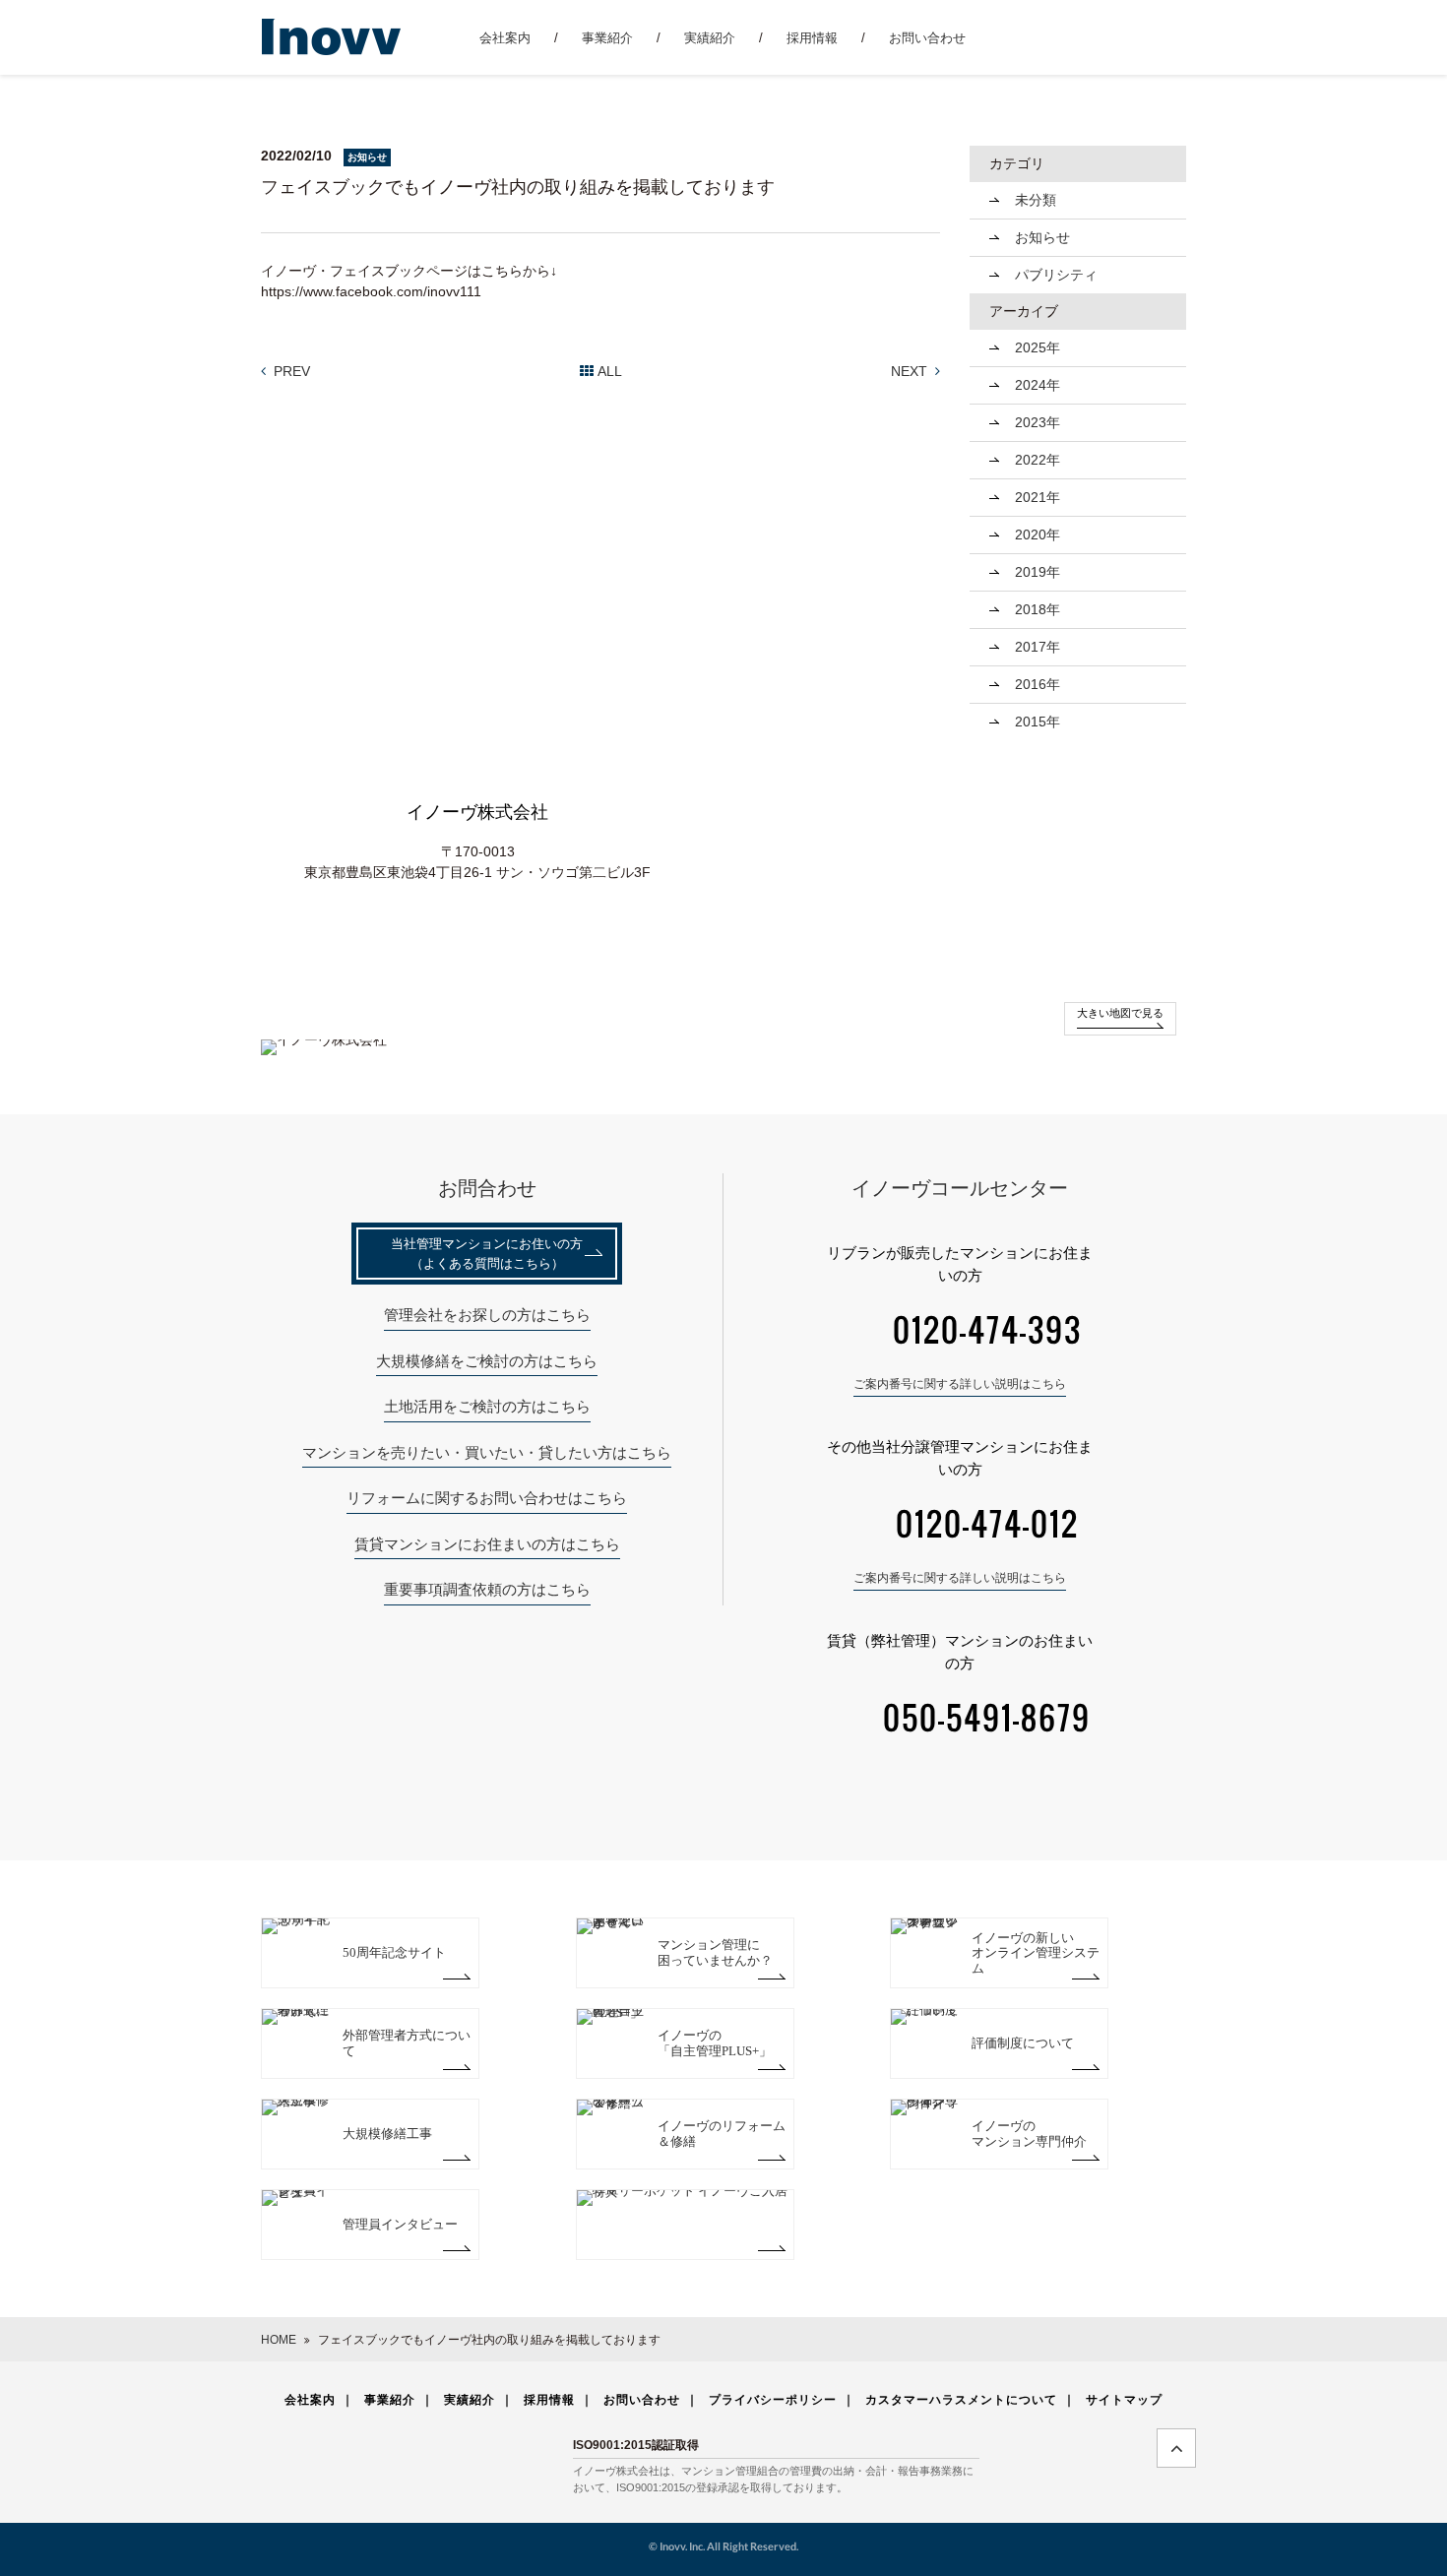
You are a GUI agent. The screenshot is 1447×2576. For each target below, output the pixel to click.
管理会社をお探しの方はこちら (487, 1315)
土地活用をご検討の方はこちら (487, 1406)
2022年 (1038, 460)
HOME (279, 2340)
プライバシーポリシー (773, 2399)
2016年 (1038, 684)
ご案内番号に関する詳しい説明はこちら (960, 1384)
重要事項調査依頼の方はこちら (487, 1589)
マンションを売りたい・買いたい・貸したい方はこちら (487, 1452)
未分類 (1036, 200)
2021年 (1038, 497)
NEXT (909, 371)
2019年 (1038, 572)
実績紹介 (710, 38)
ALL (610, 371)
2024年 (1038, 385)
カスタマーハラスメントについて (961, 2399)
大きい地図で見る (1120, 1013)
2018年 (1038, 609)
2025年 (1038, 347)
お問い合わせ (927, 38)
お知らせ (1042, 237)
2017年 (1038, 647)
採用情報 (812, 38)
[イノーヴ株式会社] (333, 36)
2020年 (1038, 534)
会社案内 (505, 38)
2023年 (1038, 422)
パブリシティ (1056, 275)
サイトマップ (1124, 2399)
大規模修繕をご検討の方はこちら (487, 1361)
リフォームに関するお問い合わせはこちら (487, 1498)
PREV (292, 371)
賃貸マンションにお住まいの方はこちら (487, 1544)
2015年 (1038, 722)
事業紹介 (607, 38)
